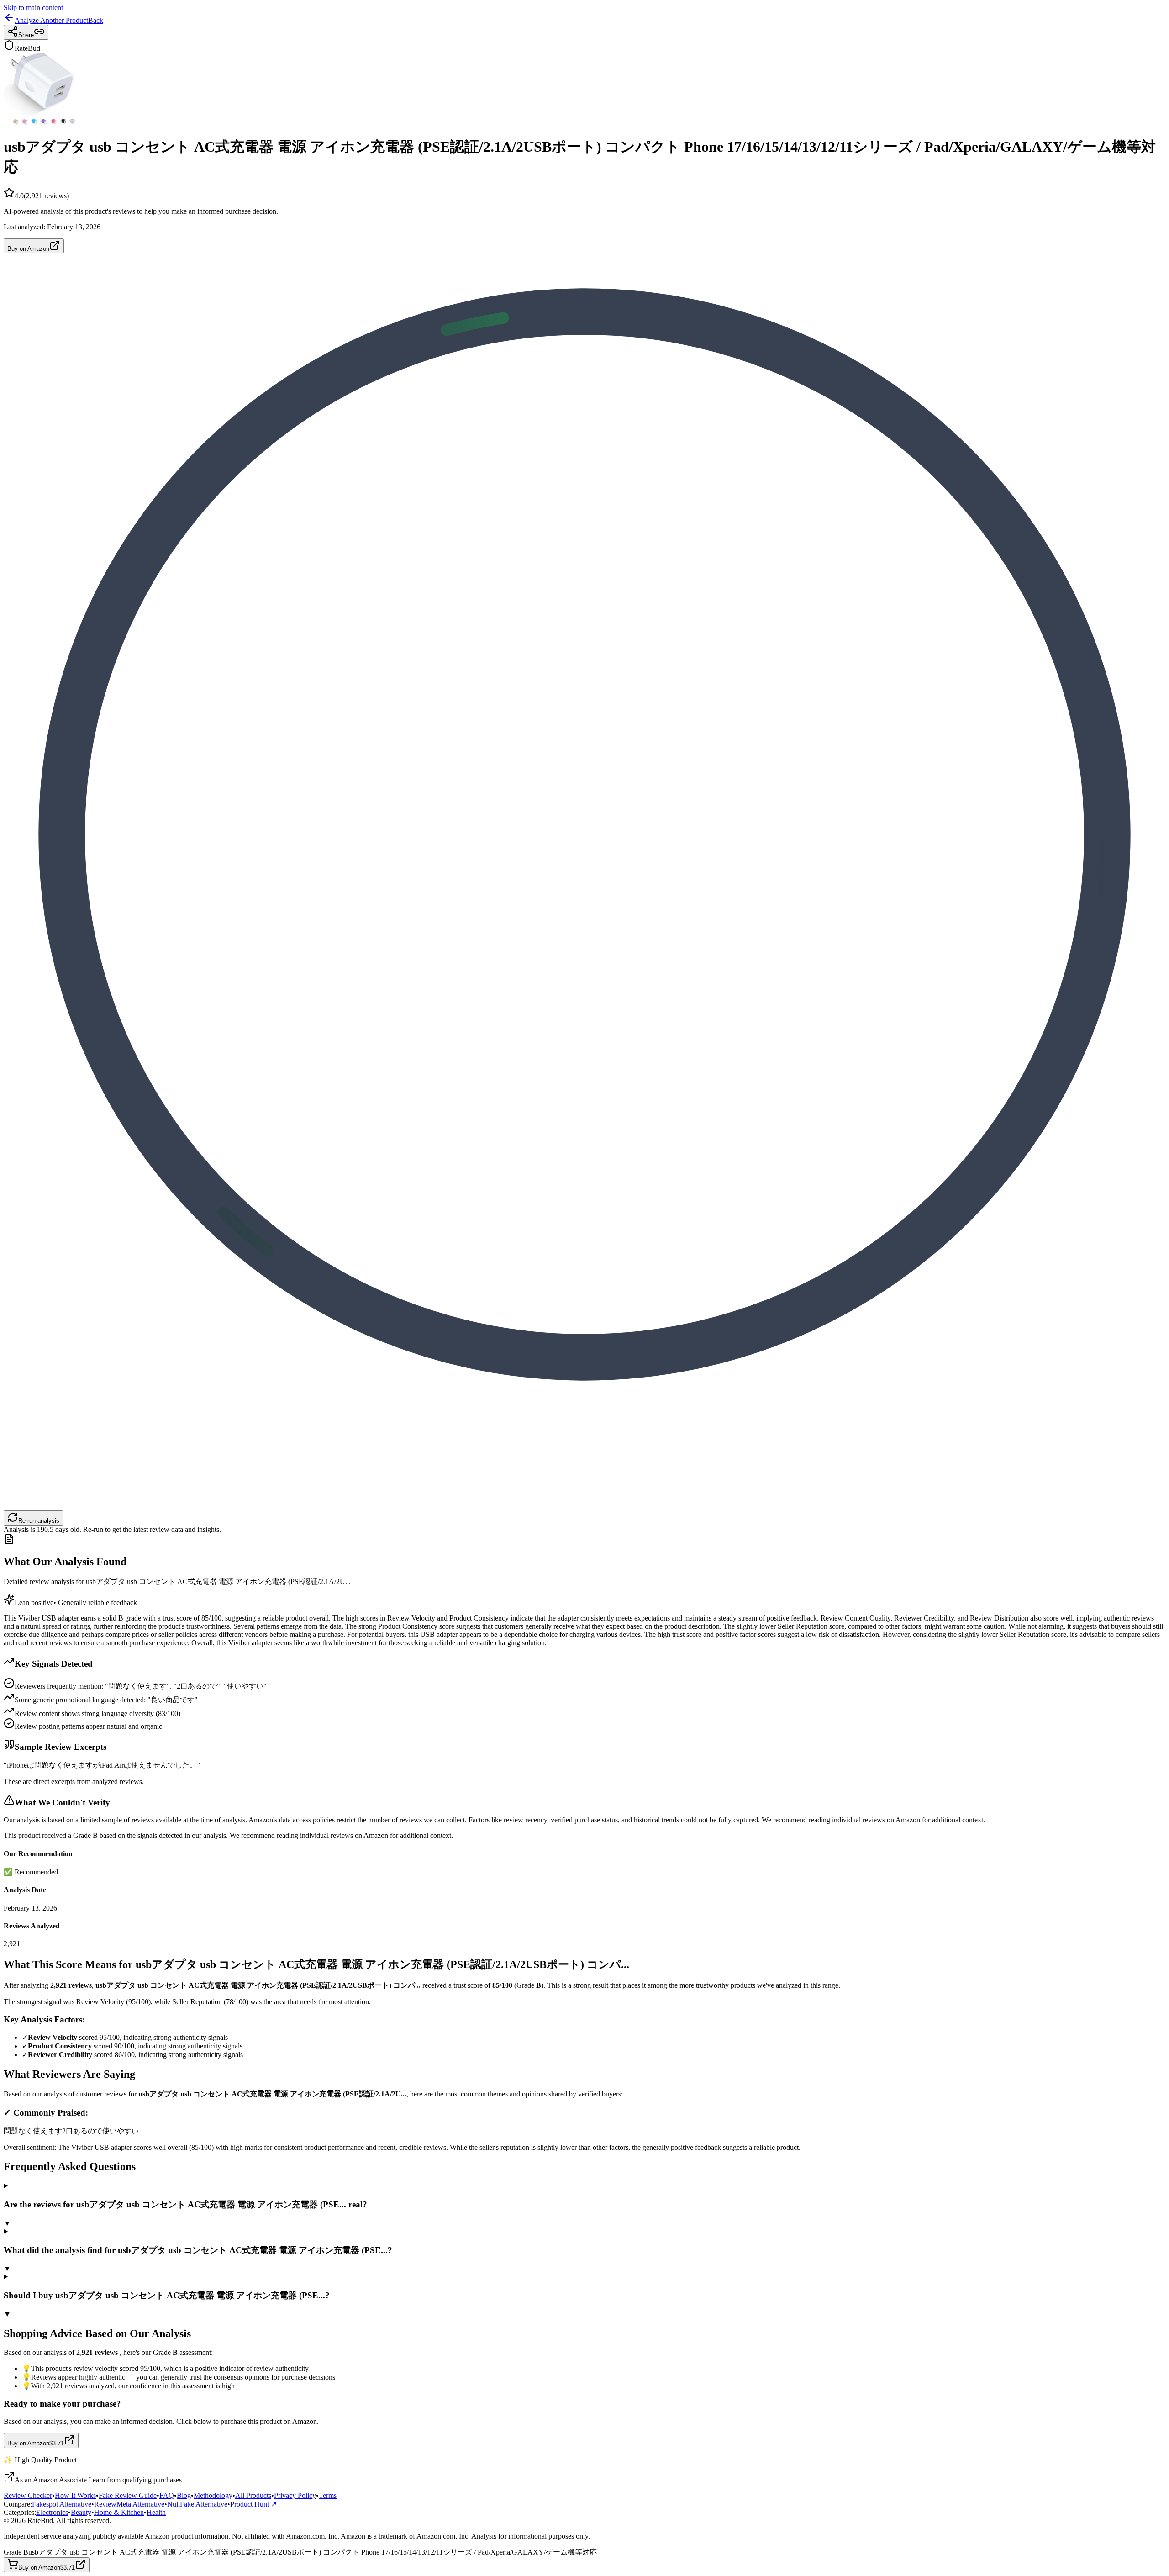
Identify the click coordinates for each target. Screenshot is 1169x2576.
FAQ (167, 2495)
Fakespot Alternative (62, 2504)
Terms (328, 2495)
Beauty (81, 2512)
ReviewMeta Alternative (129, 2504)
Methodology (213, 2495)
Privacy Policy (295, 2495)
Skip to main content (33, 8)
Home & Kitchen (119, 2512)
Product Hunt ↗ (253, 2504)
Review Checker (28, 2495)
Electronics (52, 2512)
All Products (253, 2495)
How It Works (75, 2495)
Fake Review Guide (128, 2495)
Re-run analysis (39, 1521)
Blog (184, 2495)
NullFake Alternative (197, 2504)
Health (156, 2512)
